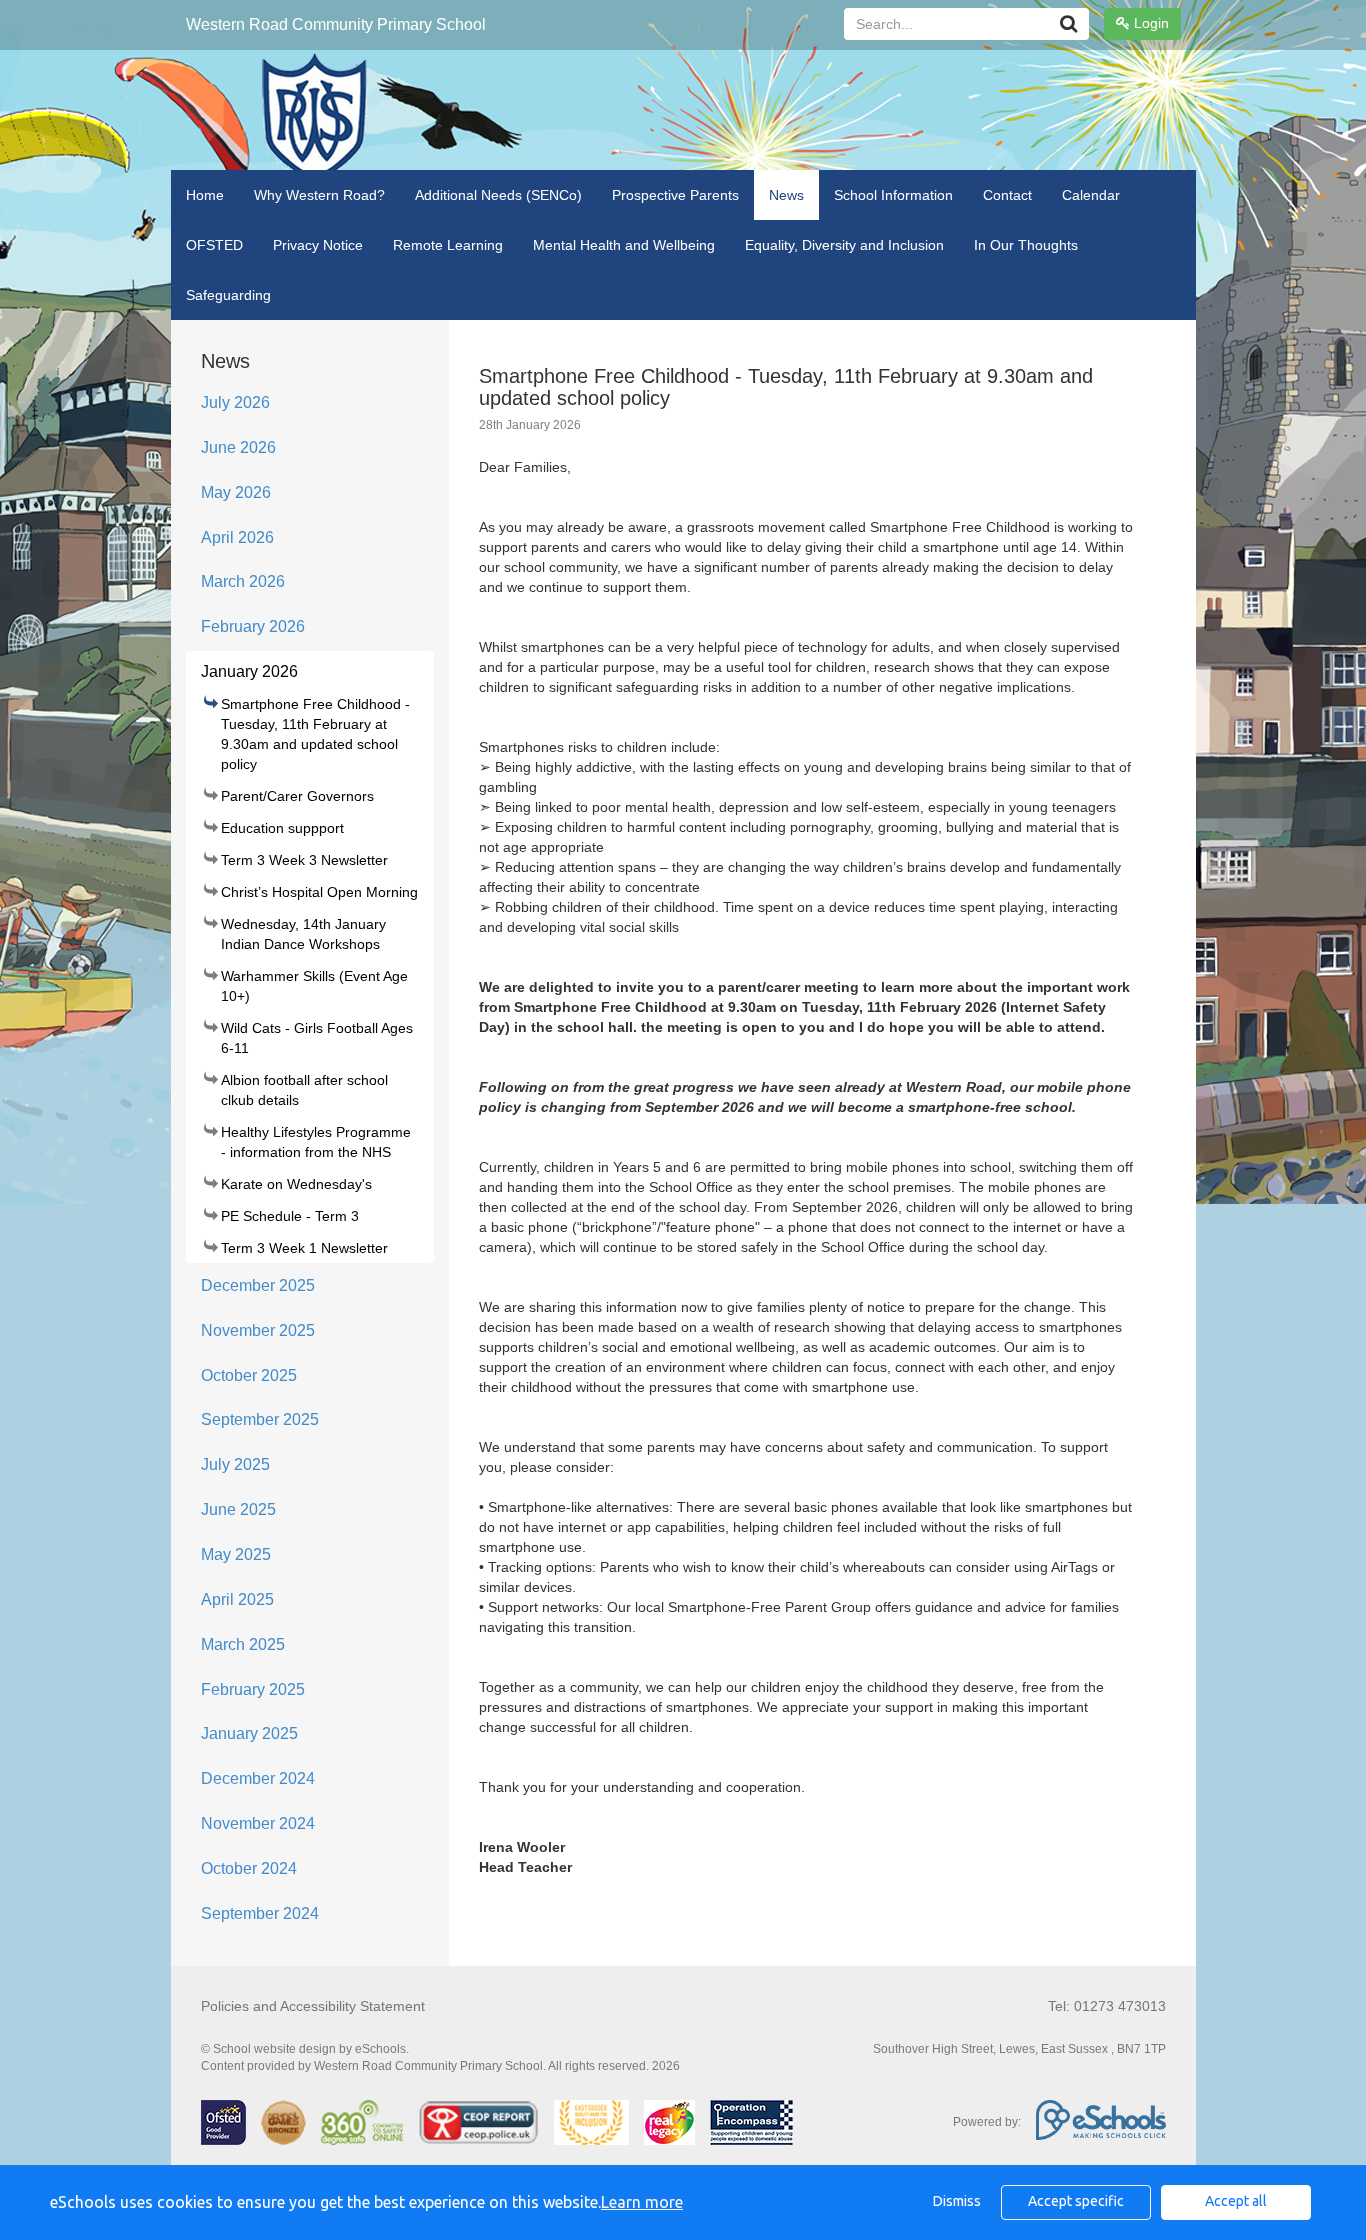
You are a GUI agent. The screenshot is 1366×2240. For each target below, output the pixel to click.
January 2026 (249, 671)
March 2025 (243, 1644)
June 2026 (238, 447)
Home (205, 195)
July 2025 (235, 1464)
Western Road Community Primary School (336, 24)
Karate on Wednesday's (296, 1184)
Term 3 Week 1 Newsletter (304, 1248)
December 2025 (258, 1285)
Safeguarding (228, 295)
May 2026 (236, 492)
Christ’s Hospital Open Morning (319, 892)
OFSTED (214, 245)
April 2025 (237, 1599)
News (786, 195)
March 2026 (243, 581)
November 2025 (258, 1330)
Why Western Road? (319, 195)
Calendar (1091, 195)
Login (1149, 23)
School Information (893, 195)
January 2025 (249, 1733)
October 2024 (249, 1868)
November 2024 (258, 1823)
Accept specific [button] (1076, 2201)
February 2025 (253, 1689)
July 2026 (235, 402)
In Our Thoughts (1026, 245)
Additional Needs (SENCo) (498, 195)
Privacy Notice (318, 245)
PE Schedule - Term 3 (290, 1216)
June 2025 (238, 1509)
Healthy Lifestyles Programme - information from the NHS (316, 1142)
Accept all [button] (1236, 2201)
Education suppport (282, 828)
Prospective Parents (675, 195)
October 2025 (249, 1375)
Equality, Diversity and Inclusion (844, 245)
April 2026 (237, 537)
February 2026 (253, 626)
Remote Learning (448, 245)
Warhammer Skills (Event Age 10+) (314, 986)
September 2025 (260, 1419)
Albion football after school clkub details (304, 1090)
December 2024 (258, 1778)
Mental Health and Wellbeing (624, 245)
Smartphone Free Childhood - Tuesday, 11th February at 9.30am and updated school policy (315, 734)
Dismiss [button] (957, 2201)
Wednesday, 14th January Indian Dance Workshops (303, 934)
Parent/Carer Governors (297, 796)
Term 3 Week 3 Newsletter (304, 860)
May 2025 (236, 1554)
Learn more (642, 2202)
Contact (1007, 195)
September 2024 (260, 1913)
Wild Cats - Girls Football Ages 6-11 (317, 1038)
